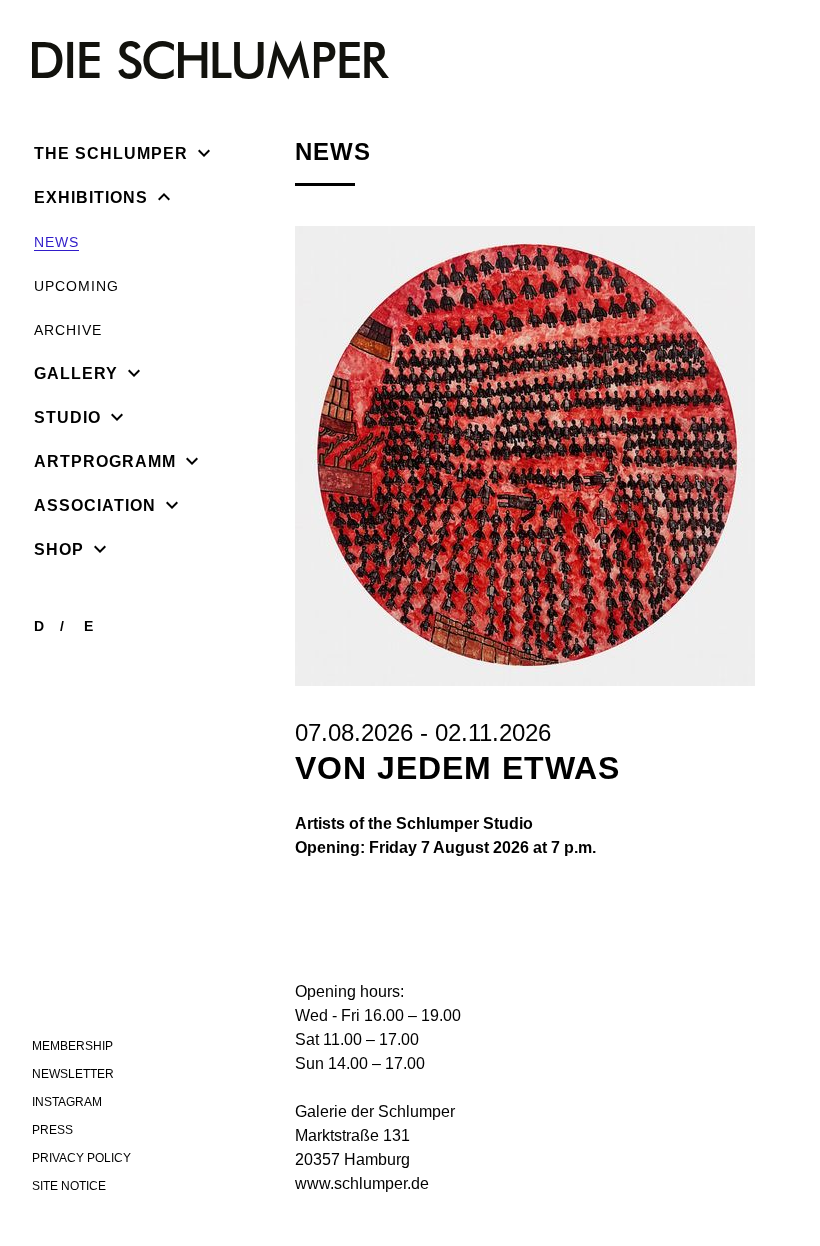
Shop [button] (59, 549)
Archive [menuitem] (68, 330)
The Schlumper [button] (111, 153)
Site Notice (69, 1186)
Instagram (67, 1102)
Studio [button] (67, 417)
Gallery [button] (76, 373)
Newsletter (73, 1074)
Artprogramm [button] (105, 461)
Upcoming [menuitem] (76, 286)
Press (52, 1130)
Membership (72, 1046)
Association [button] (95, 505)
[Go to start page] (210, 60)
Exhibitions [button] (91, 197)
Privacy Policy (81, 1158)
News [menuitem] (56, 242)
